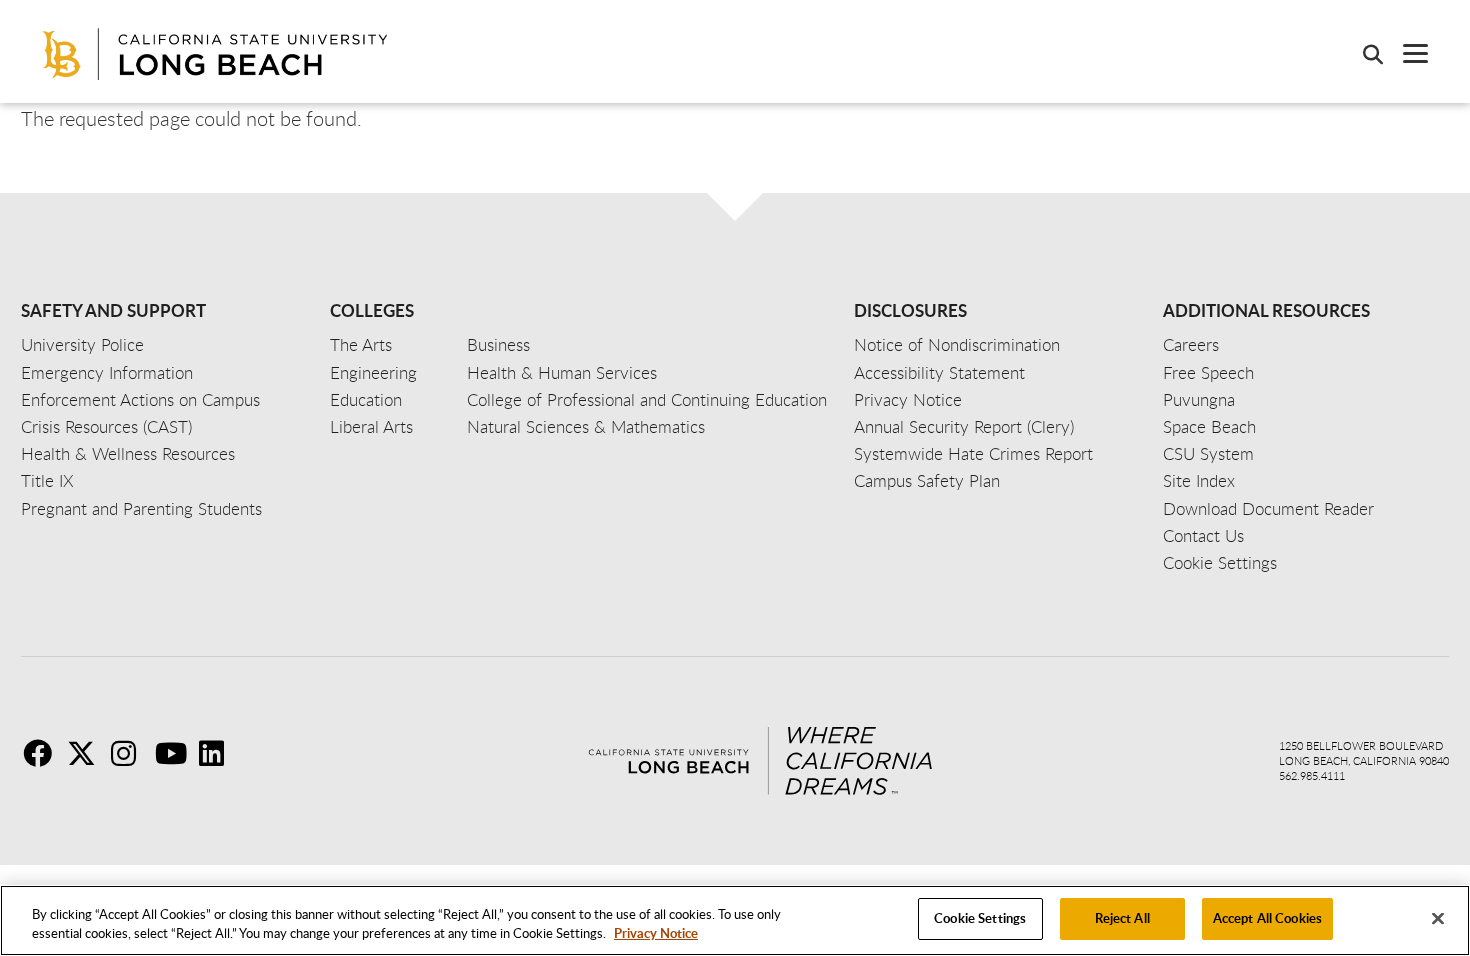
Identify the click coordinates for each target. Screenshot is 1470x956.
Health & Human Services (562, 372)
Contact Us (1203, 535)
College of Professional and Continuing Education (647, 399)
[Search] (1363, 54)
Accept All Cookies (1267, 918)
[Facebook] (43, 753)
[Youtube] (175, 753)
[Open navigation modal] (1405, 53)
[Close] (1438, 918)
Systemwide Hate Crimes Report (973, 453)
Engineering (373, 372)
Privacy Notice (656, 934)
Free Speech (1208, 372)
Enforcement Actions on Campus (140, 399)
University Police (82, 344)
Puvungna (1199, 399)
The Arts (361, 344)
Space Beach (1209, 426)
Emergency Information (107, 372)
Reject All (1122, 918)
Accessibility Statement (939, 372)
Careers (1191, 344)
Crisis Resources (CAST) (106, 426)
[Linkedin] (219, 753)
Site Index (1199, 480)
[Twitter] (87, 753)
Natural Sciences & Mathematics (586, 426)
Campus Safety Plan (927, 480)
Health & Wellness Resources (128, 453)
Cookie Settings (980, 918)
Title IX (47, 480)
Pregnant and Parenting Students (141, 508)
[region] (735, 920)
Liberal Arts (371, 426)
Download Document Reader (1268, 508)
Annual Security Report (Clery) (964, 426)
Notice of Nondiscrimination (957, 344)
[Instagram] (131, 753)
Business (498, 344)
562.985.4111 (1312, 775)
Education (366, 399)
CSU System (1208, 453)
